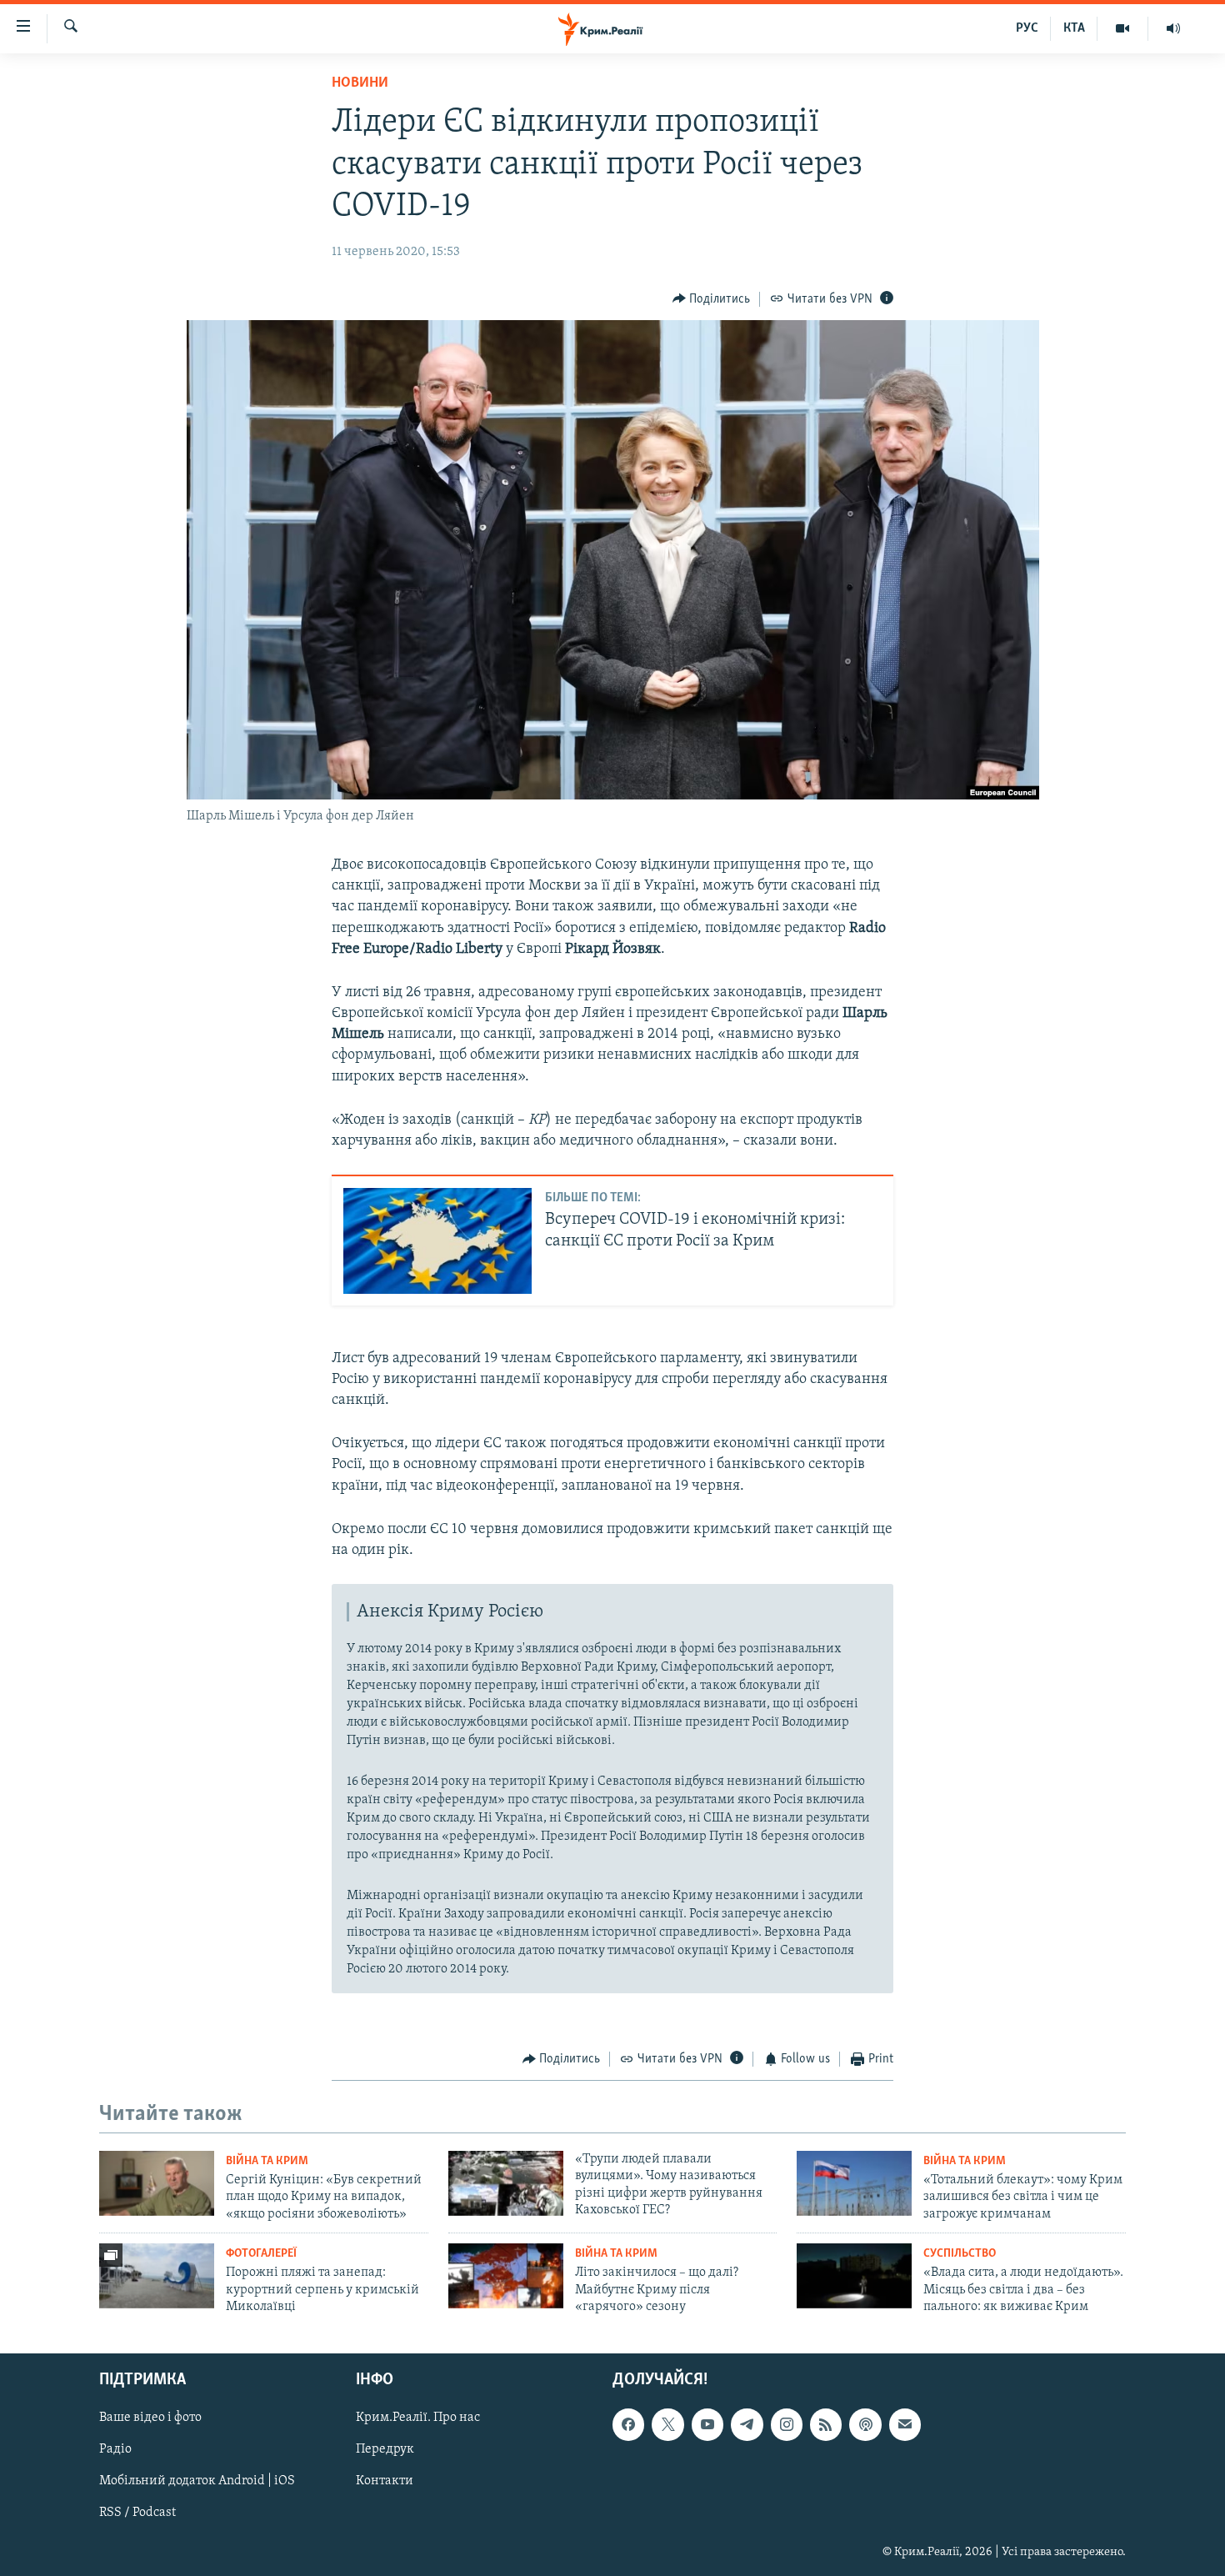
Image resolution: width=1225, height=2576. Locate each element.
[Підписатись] (905, 2425)
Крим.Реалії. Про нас (418, 2418)
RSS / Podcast (137, 2513)
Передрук (385, 2450)
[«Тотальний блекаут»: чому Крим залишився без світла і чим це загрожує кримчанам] (854, 2183)
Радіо (115, 2450)
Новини (360, 83)
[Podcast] (865, 2425)
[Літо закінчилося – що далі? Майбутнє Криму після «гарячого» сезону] (506, 2276)
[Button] (712, 299)
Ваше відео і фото (150, 2418)
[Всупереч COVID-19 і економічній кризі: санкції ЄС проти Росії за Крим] (437, 1241)
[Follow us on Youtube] (707, 2425)
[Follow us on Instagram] (787, 2425)
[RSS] (826, 2425)
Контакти (385, 2482)
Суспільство (960, 2254)
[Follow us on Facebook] (628, 2425)
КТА (1074, 28)
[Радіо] (1173, 28)
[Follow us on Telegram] (747, 2425)
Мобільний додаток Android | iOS (197, 2482)
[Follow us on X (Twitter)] (667, 2425)
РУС (1027, 28)
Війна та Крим (267, 2161)
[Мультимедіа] (1123, 28)
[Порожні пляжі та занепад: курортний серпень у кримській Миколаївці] (157, 2276)
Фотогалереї (261, 2254)
